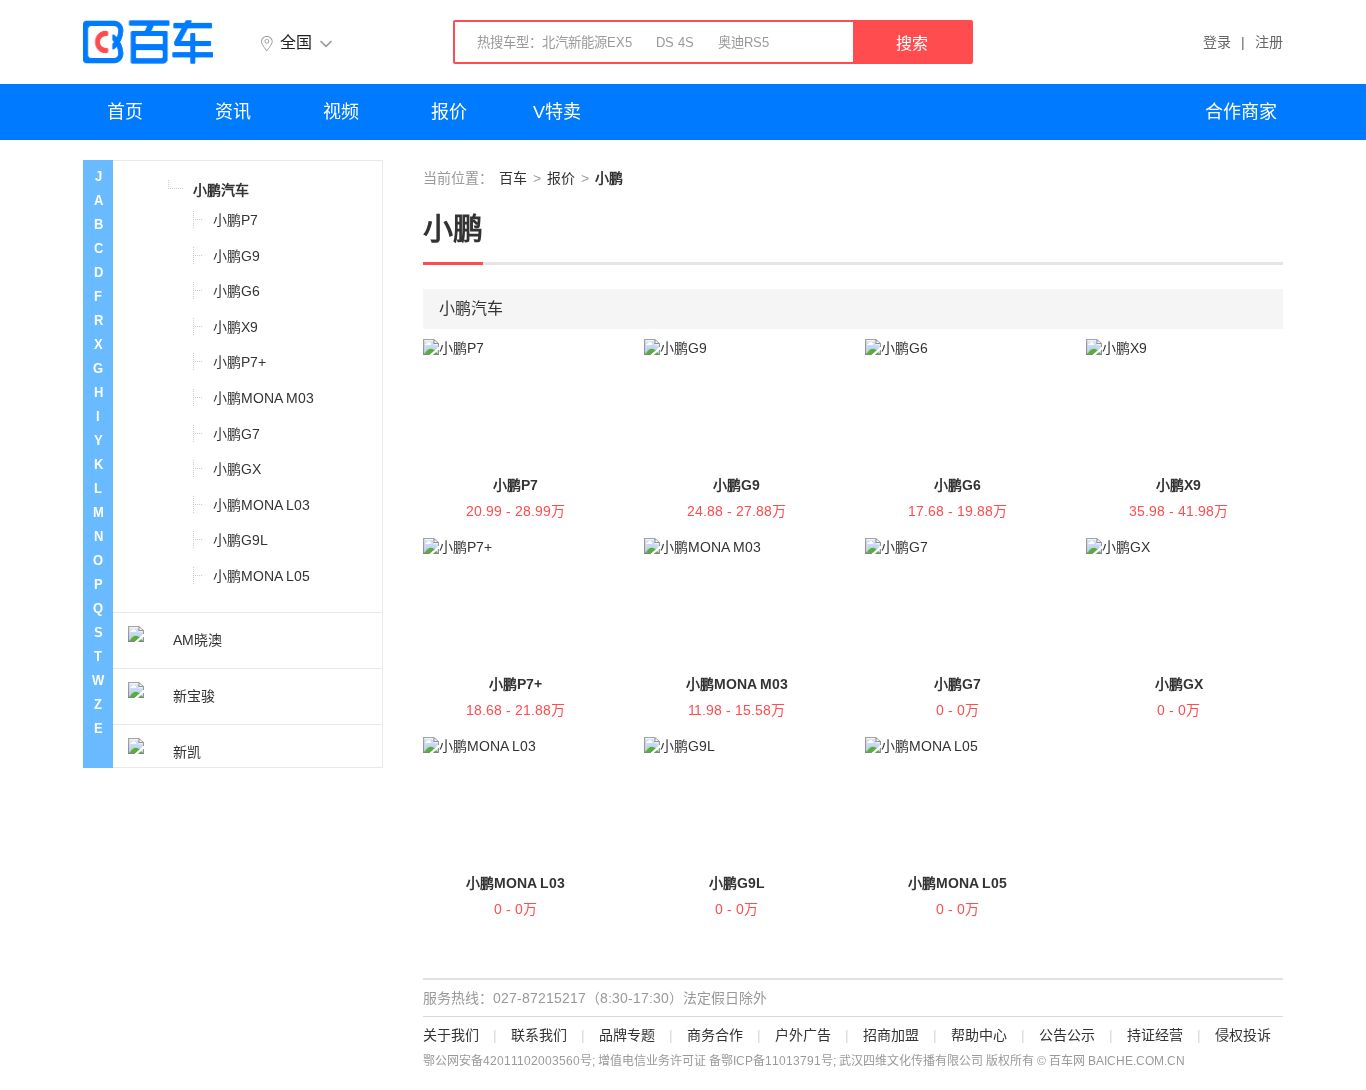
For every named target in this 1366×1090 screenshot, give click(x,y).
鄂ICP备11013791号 (777, 1061)
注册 (1269, 42)
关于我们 (451, 1035)
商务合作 (715, 1035)
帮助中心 (979, 1035)
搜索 (912, 43)
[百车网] (148, 42)
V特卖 (557, 112)
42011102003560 (531, 1061)
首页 (125, 112)
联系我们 (539, 1035)
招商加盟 (891, 1035)
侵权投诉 (1243, 1035)
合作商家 (1241, 112)
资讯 (233, 112)
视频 (341, 112)
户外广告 (803, 1035)
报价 (449, 112)
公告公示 (1067, 1035)
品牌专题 (627, 1035)
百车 (513, 178)
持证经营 (1155, 1035)
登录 (1217, 42)
